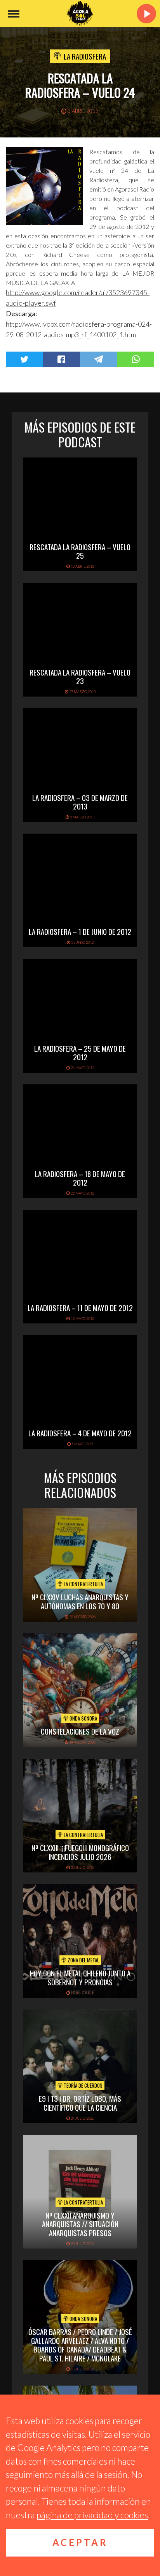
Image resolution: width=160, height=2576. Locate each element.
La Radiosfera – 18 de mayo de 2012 (80, 1178)
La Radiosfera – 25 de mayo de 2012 (80, 1053)
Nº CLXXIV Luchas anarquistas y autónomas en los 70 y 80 (80, 1601)
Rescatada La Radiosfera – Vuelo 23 (80, 677)
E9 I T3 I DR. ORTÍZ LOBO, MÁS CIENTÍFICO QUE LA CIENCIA (80, 2103)
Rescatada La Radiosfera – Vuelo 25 (80, 551)
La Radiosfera (85, 56)
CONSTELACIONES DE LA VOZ (80, 1731)
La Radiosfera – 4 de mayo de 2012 (80, 1433)
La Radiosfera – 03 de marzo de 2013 (80, 802)
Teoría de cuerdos (83, 2085)
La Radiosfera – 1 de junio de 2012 (80, 931)
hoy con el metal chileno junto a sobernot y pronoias (80, 1977)
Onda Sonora (83, 1718)
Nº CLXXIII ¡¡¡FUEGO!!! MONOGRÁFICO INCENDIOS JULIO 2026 (80, 1852)
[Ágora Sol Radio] (80, 14)
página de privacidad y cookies (92, 2515)
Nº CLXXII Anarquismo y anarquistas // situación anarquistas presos (80, 2224)
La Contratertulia (83, 1584)
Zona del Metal (83, 1960)
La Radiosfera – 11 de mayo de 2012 (80, 1307)
